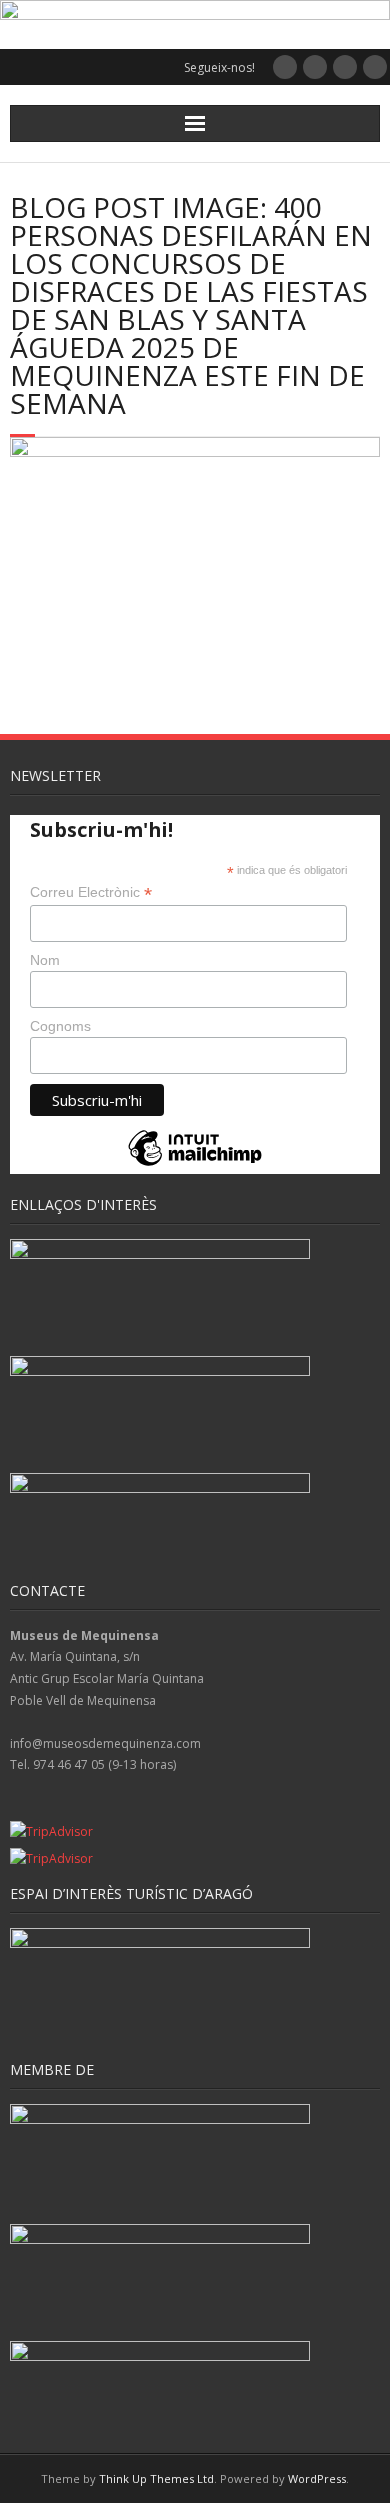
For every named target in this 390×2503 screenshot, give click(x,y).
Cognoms (60, 1026)
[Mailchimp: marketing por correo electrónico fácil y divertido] (195, 1164)
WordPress (317, 2478)
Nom (45, 960)
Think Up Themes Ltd (156, 2478)
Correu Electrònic (91, 892)
